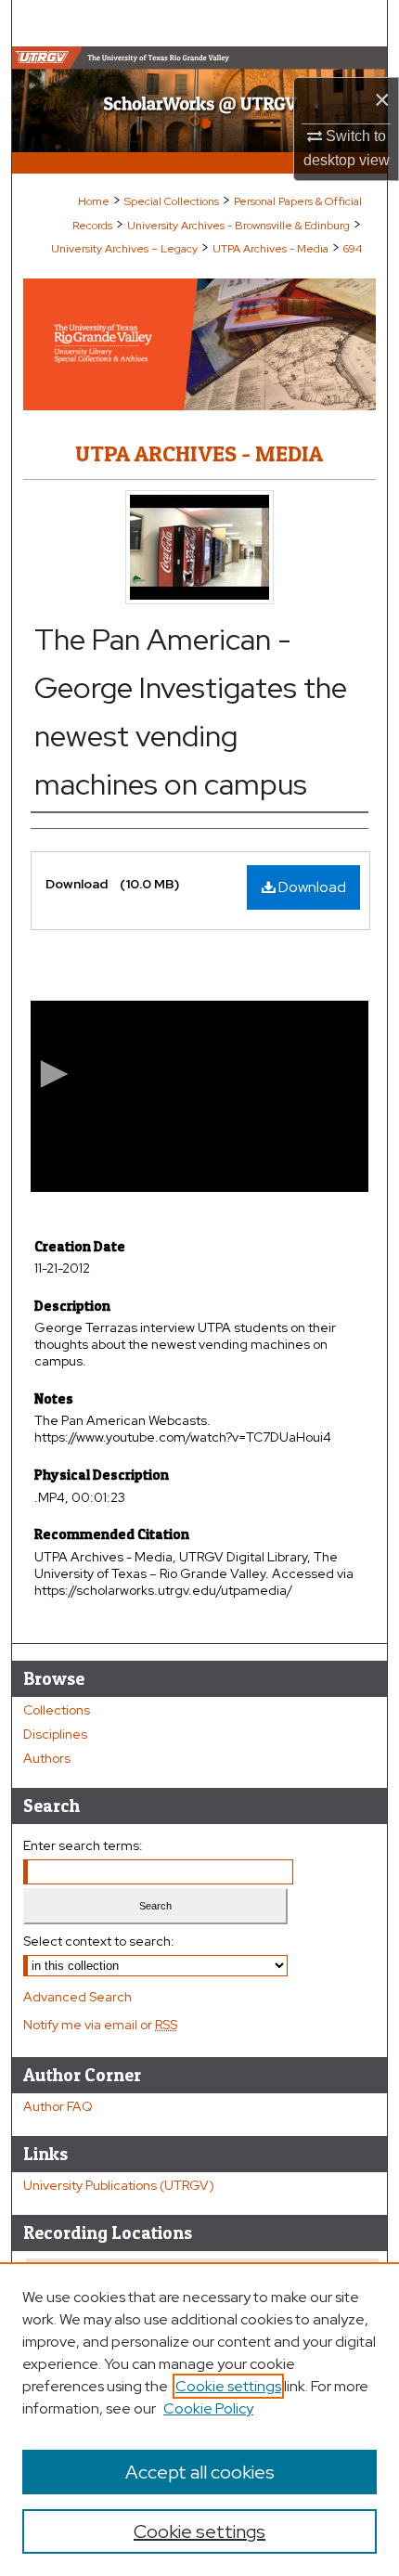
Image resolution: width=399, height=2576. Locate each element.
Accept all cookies (200, 2472)
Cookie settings (228, 2386)
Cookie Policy (208, 2408)
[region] (199, 2419)
